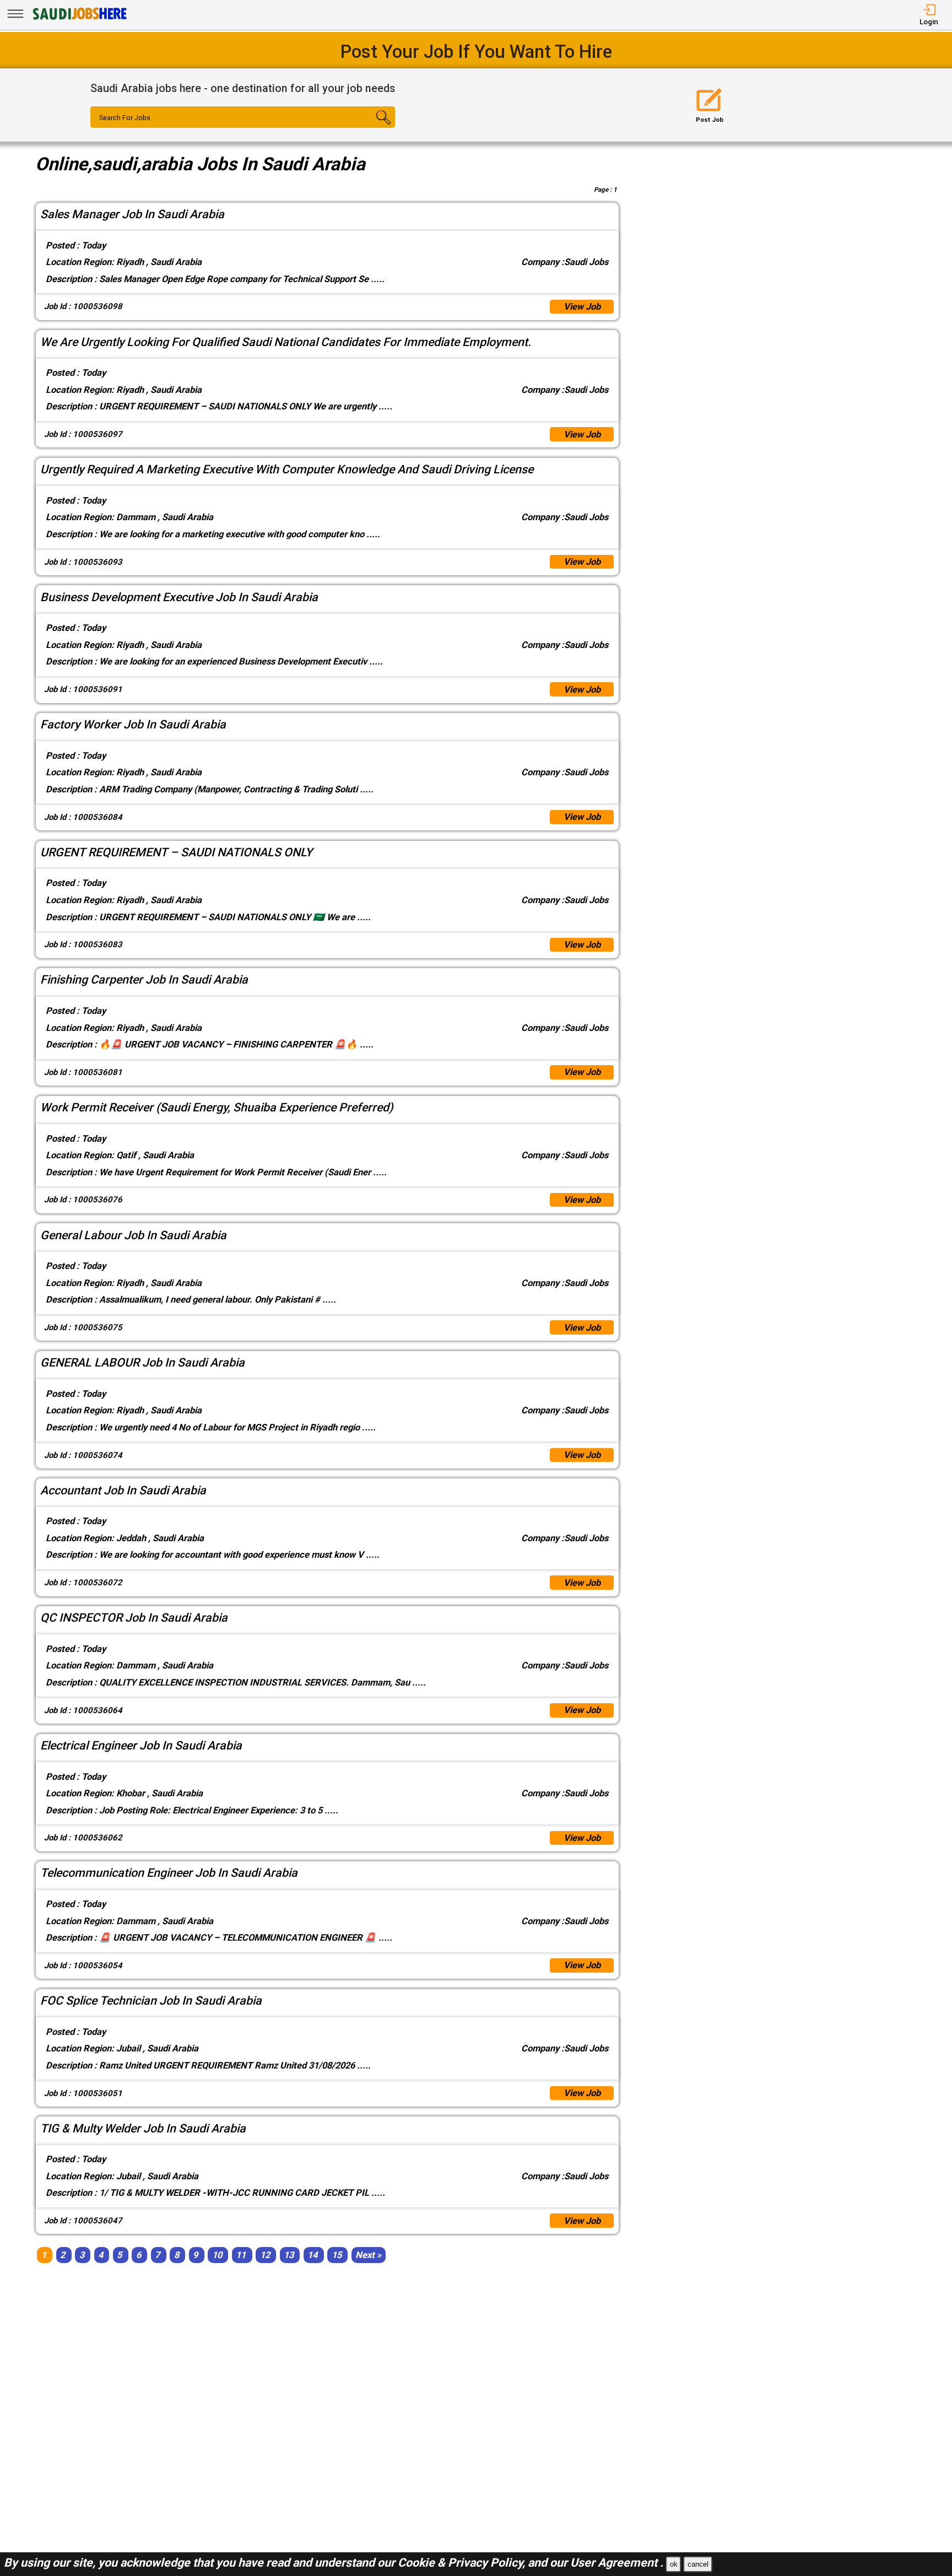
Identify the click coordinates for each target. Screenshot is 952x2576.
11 (241, 2255)
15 (337, 2255)
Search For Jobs (125, 118)
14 (312, 2255)
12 (265, 2255)
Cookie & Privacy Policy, (463, 2563)
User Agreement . (617, 2563)
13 (289, 2255)
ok (674, 2564)
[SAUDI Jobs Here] (79, 19)
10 (217, 2255)
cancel (698, 2564)
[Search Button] (369, 127)
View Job (582, 307)
